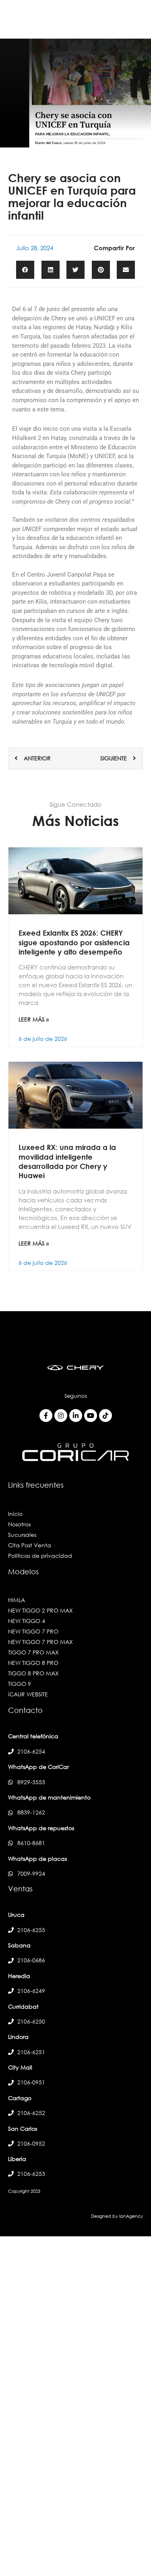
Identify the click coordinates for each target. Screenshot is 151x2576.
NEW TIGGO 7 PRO (33, 1631)
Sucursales (22, 1535)
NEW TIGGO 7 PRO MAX (40, 1642)
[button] (25, 270)
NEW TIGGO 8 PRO (33, 1663)
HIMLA (17, 1600)
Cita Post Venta (30, 1545)
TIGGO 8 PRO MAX (33, 1673)
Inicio (15, 1514)
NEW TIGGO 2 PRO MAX (40, 1610)
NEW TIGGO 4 (27, 1621)
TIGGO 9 (20, 1684)
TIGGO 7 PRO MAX (33, 1652)
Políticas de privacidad (40, 1556)
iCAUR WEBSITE (28, 1694)
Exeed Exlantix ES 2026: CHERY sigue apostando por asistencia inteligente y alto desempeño (74, 942)
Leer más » (34, 1019)
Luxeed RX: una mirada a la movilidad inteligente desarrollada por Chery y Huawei (67, 1161)
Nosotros (19, 1524)
